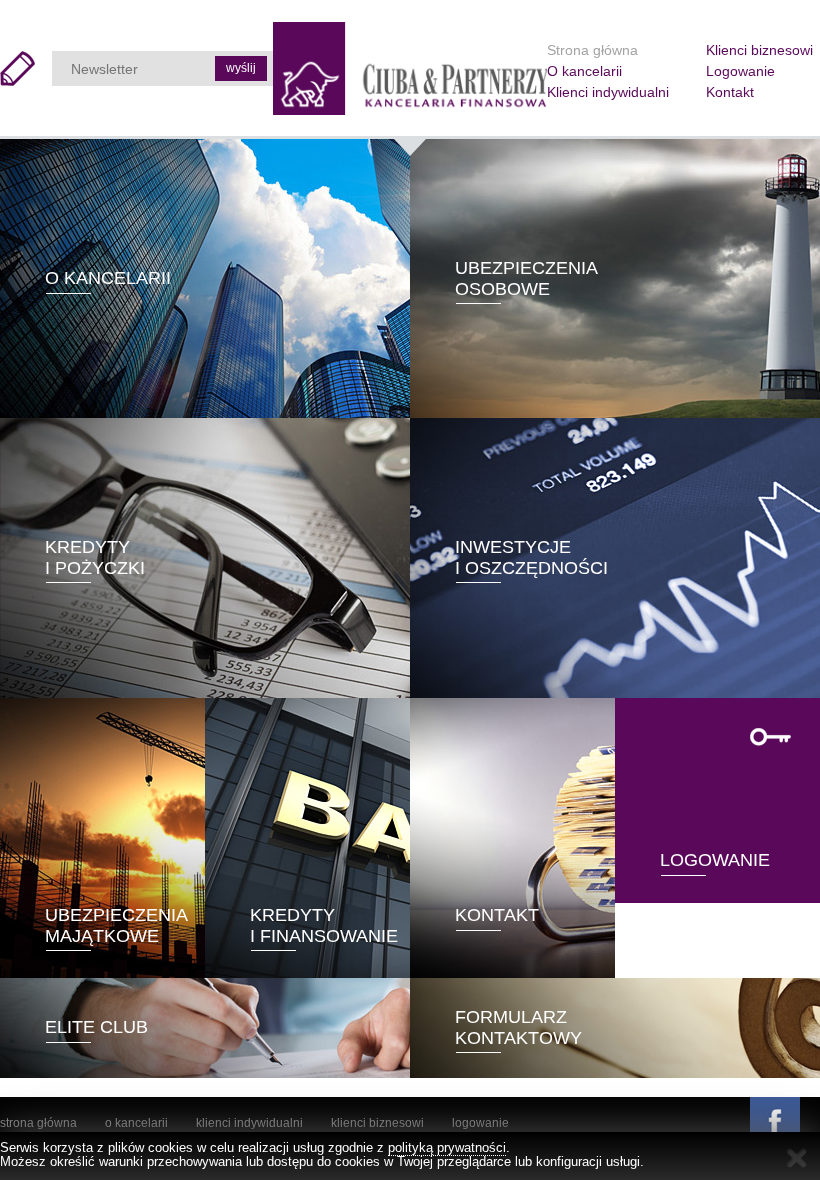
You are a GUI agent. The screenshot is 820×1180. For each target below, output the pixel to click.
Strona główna (592, 50)
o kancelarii (136, 1123)
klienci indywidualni (249, 1123)
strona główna (38, 1123)
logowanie (480, 1123)
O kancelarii (584, 71)
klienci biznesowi (377, 1123)
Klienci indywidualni (608, 92)
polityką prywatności (447, 1148)
